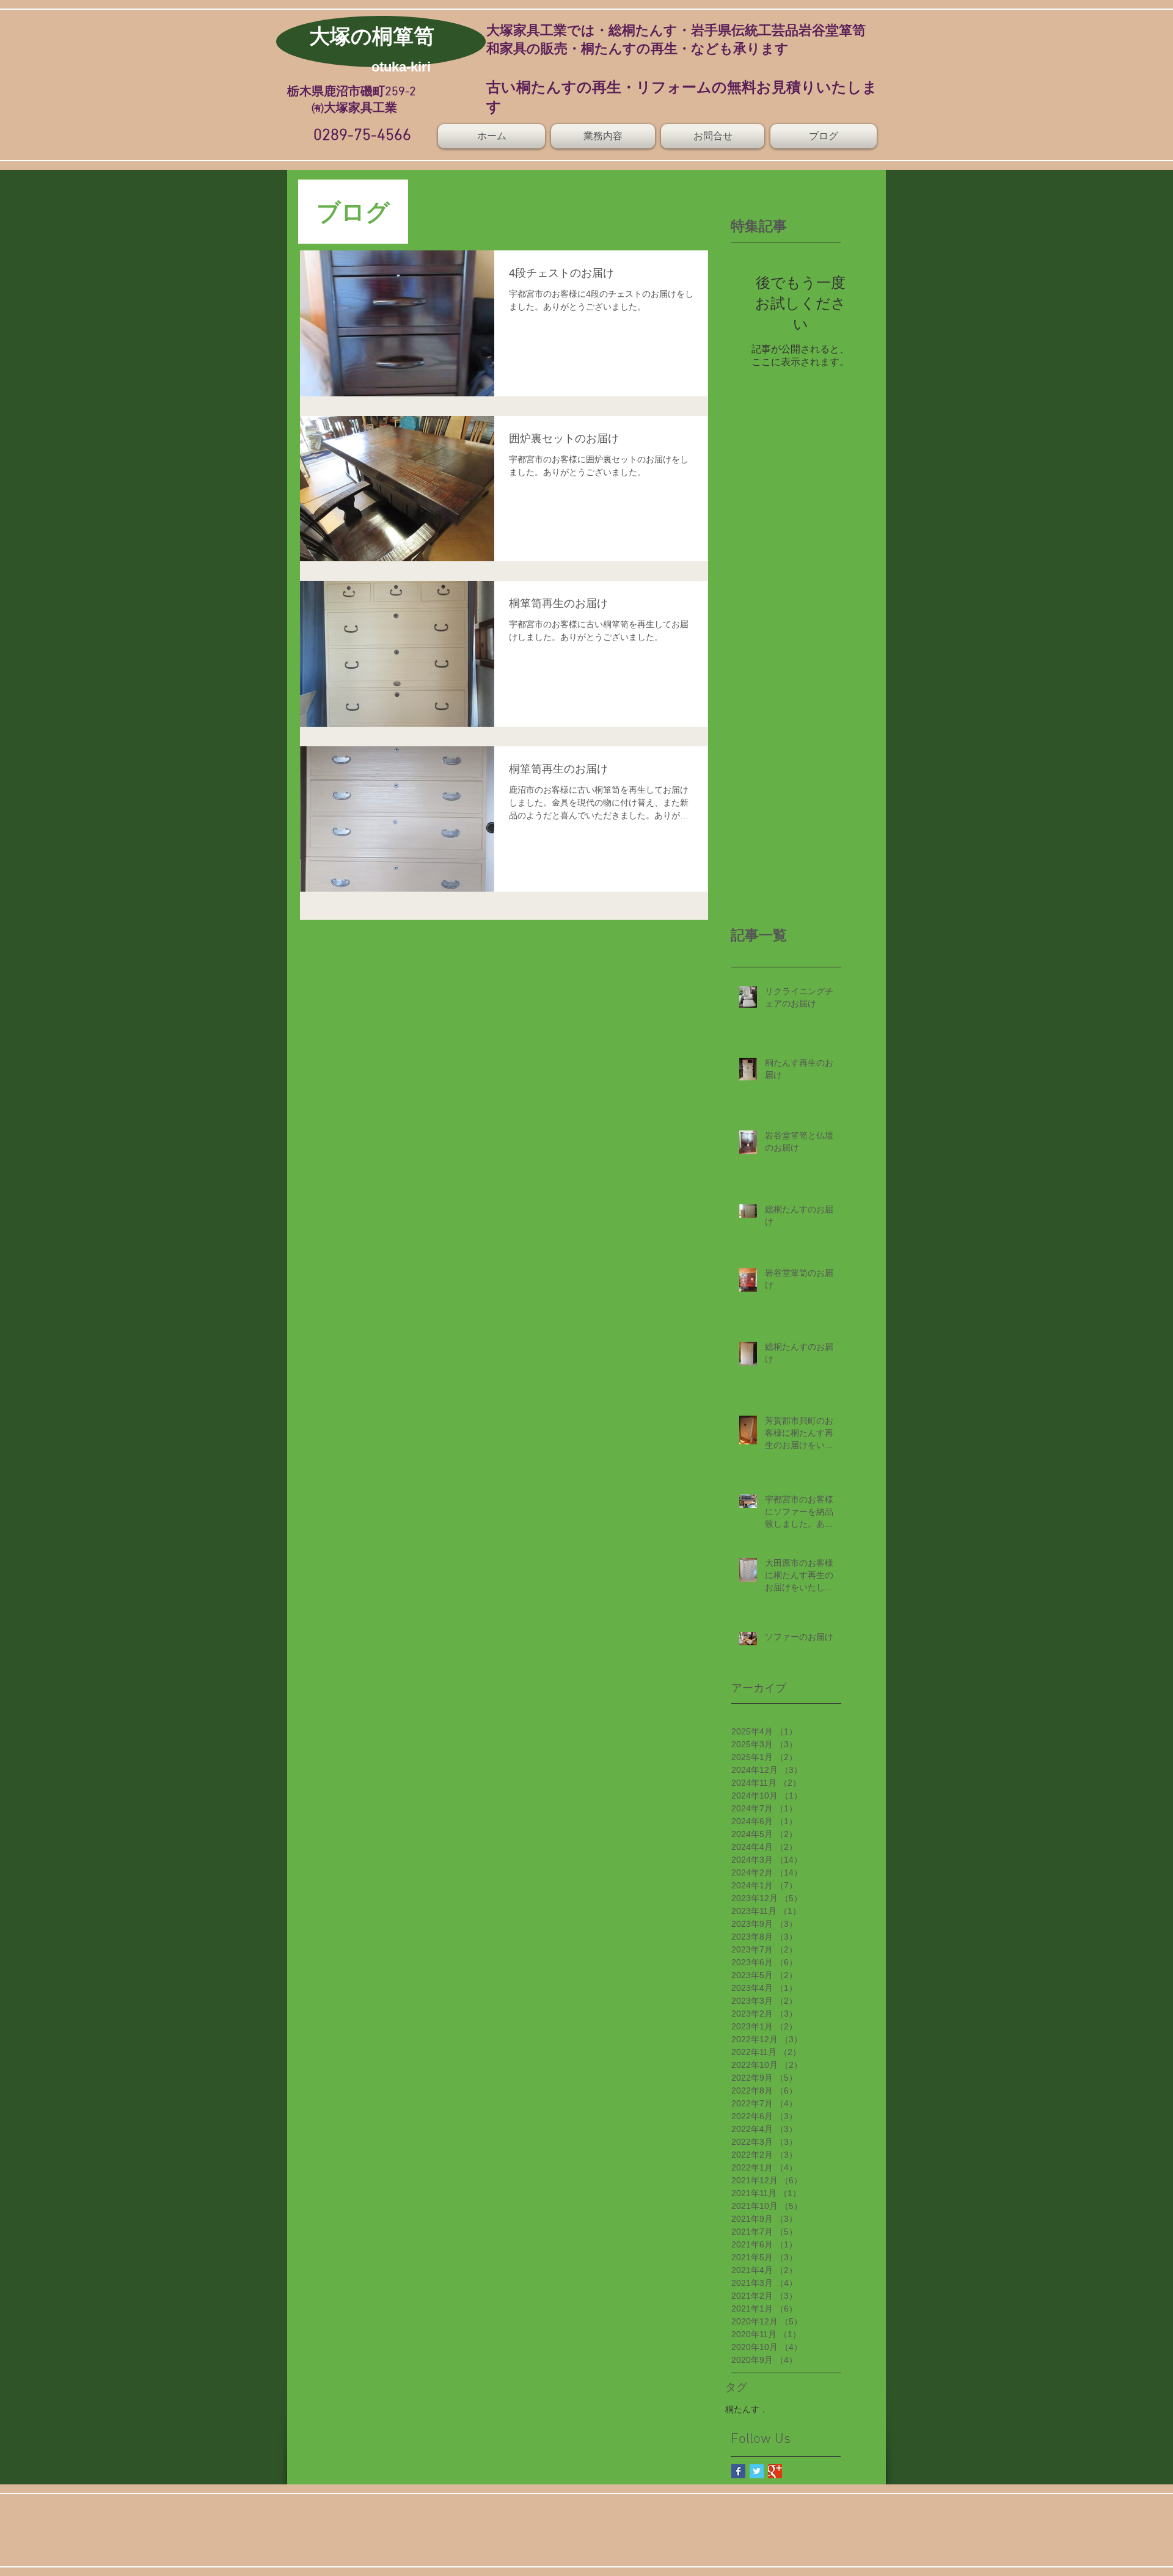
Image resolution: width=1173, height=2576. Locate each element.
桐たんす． (747, 2409)
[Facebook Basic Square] (738, 2471)
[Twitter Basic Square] (757, 2471)
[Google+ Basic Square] (775, 2471)
